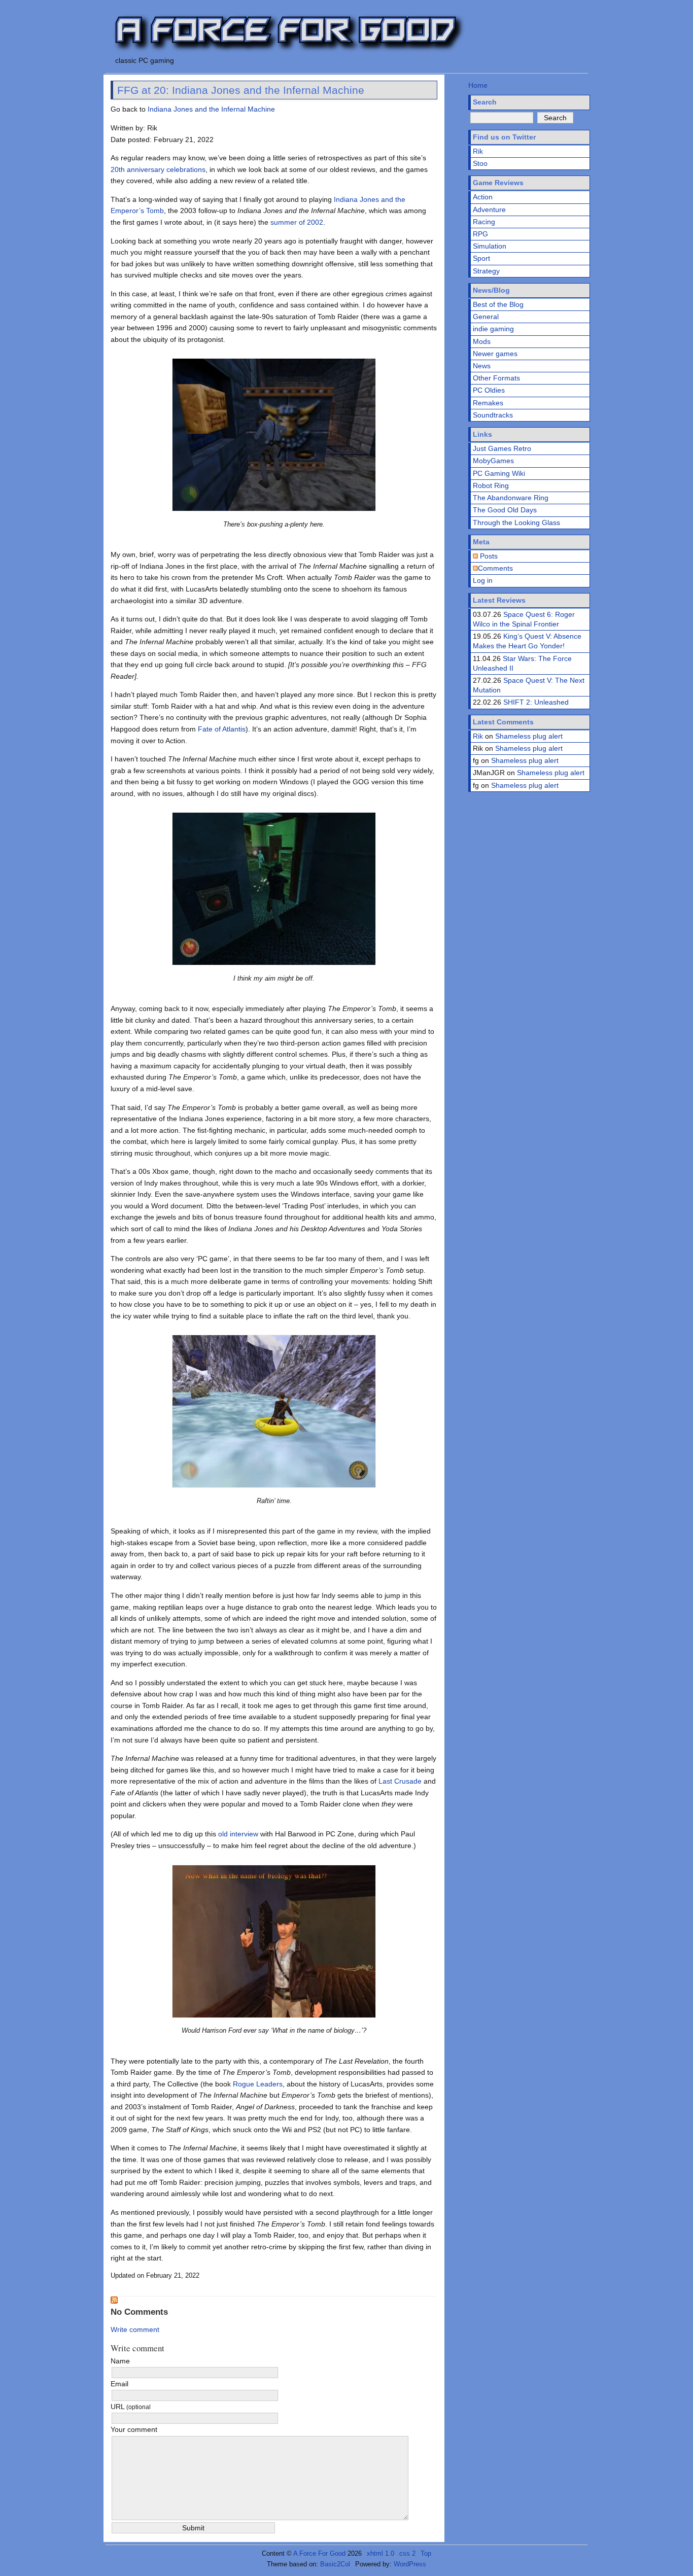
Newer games (495, 354)
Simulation (490, 246)
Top (426, 2553)
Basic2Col (335, 2564)
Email (119, 2384)
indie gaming (493, 329)
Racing (484, 222)
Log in (483, 580)
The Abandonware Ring (511, 498)
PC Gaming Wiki (499, 473)
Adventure (489, 210)
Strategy (486, 271)
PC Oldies (489, 390)
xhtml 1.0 (380, 2553)
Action (483, 197)
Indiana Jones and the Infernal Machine (211, 109)
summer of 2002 (297, 222)
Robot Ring (491, 485)
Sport (481, 258)
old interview (238, 1834)
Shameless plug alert (529, 736)
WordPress (410, 2564)
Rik (478, 151)
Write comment (135, 2329)
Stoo (480, 163)
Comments (495, 568)
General (486, 317)
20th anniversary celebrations (158, 169)
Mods (482, 341)
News (482, 366)
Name (120, 2361)
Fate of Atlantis (222, 729)
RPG (480, 234)
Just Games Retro (502, 448)
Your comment (134, 2429)
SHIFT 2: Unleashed (536, 702)
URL (131, 2407)
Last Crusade (400, 1781)
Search (485, 102)
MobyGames (493, 461)
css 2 (407, 2553)
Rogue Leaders (258, 2084)
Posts (488, 556)
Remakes (488, 403)
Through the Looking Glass (516, 523)
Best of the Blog (498, 304)
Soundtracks (493, 415)
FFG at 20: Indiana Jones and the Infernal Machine (241, 90)
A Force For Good (319, 2553)
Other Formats (496, 378)
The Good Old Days (505, 510)
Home (478, 85)
